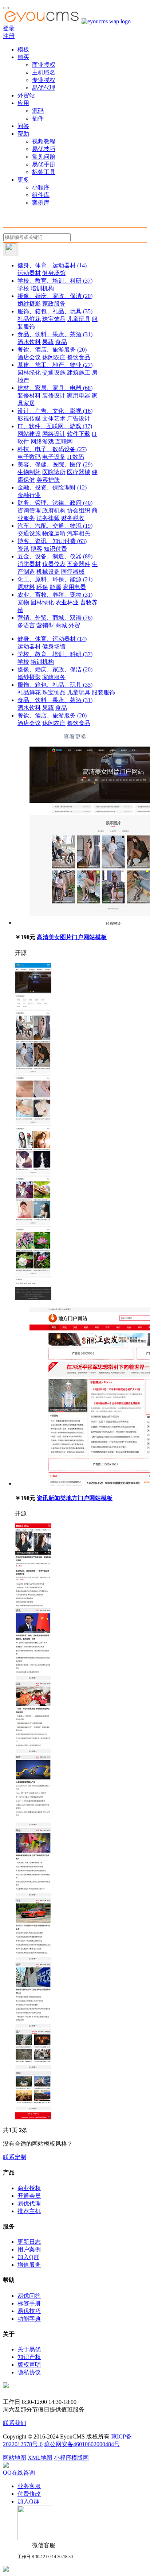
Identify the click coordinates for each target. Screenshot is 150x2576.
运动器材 (29, 273)
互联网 (64, 441)
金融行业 (29, 495)
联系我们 (15, 2423)
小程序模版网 (71, 2458)
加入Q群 (28, 2257)
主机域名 (44, 72)
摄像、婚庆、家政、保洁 (55, 296)
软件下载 (79, 434)
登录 (9, 28)
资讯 (23, 549)
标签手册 (29, 2303)
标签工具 (44, 172)
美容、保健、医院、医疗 (55, 464)
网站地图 (15, 2458)
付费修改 (29, 2494)
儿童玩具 (79, 319)
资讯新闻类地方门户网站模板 (75, 1498)
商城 (61, 625)
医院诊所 (54, 472)
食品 (61, 342)
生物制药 (29, 472)
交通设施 (54, 373)
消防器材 (29, 564)
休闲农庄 (54, 357)
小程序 (41, 187)
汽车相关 (79, 533)
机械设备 (48, 572)
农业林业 (67, 602)
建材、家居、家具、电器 (55, 388)
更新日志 (29, 2242)
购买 (23, 57)
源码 (38, 111)
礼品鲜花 (29, 319)
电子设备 (54, 457)
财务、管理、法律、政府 (55, 503)
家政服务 (54, 304)
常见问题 (44, 157)
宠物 (23, 602)
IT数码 (76, 457)
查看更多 (75, 737)
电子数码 (29, 457)
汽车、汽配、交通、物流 (55, 526)
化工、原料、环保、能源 (55, 579)
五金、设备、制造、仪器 (55, 556)
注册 (9, 36)
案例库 (41, 203)
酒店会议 (29, 357)
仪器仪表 (54, 564)
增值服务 (29, 2265)
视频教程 (44, 141)
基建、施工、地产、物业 (55, 365)
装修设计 (54, 396)
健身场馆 (54, 273)
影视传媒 (29, 419)
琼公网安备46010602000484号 (82, 2444)
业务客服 (29, 2486)
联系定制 (15, 2157)
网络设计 (54, 434)
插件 (38, 118)
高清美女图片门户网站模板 (72, 937)
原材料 (26, 587)
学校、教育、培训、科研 (55, 281)
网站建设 (29, 434)
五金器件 (79, 564)
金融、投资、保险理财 (52, 487)
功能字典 (29, 2319)
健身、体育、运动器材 (52, 265)
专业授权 (44, 80)
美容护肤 (48, 480)
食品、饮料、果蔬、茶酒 (55, 334)
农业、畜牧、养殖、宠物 (55, 595)
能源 (55, 587)
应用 (23, 103)
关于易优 (29, 2349)
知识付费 (55, 549)
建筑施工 (79, 373)
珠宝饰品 (54, 319)
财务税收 (73, 518)
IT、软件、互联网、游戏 (55, 426)
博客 (36, 549)
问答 (23, 126)
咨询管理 (29, 510)
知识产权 (29, 2357)
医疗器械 (79, 472)
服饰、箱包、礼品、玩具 (55, 311)
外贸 (74, 625)
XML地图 (40, 2458)
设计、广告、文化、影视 (55, 411)
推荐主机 (29, 2211)
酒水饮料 (29, 342)
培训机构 (42, 288)
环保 (42, 587)
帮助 (23, 134)
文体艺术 (54, 419)
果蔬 (48, 342)
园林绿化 (29, 373)
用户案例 (29, 2249)
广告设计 (79, 419)
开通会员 (29, 2196)
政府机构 (54, 510)
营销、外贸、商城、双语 (55, 618)
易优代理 (44, 88)
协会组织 (79, 510)
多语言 (26, 625)
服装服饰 (103, 692)
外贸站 (26, 95)
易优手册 (44, 164)
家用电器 (79, 396)
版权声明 (29, 2365)
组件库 (41, 195)
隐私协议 (29, 2372)
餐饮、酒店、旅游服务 (52, 350)
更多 (23, 180)
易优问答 (29, 2296)
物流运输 (54, 533)
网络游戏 (42, 441)
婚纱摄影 (29, 304)
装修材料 (29, 396)
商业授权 (44, 65)
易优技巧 (44, 149)
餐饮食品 (79, 357)
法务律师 (48, 518)
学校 (23, 288)
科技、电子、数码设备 (52, 449)
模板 (23, 49)
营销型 (45, 625)
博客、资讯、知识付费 (52, 541)
